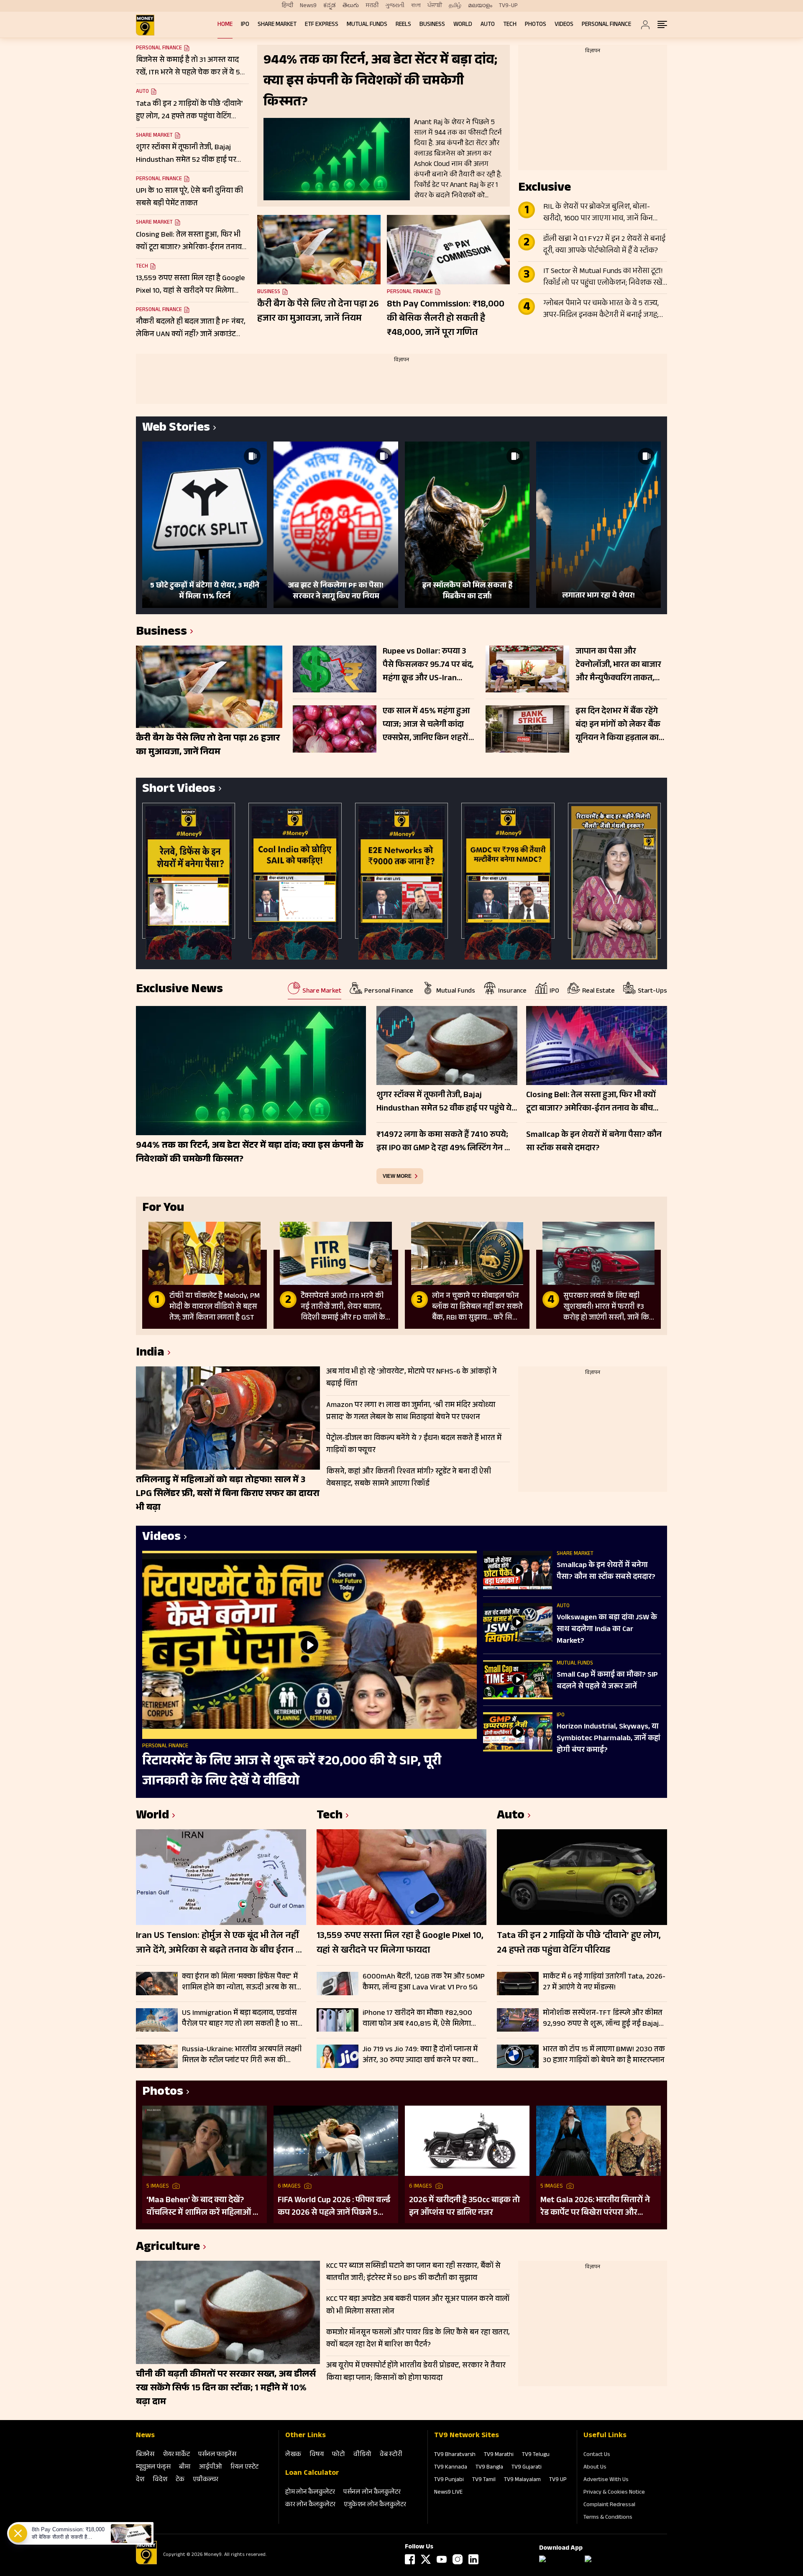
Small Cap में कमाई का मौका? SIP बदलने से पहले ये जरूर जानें (607, 1681)
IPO (245, 25)
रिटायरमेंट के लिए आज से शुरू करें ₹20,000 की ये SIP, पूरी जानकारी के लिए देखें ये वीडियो (292, 1772)
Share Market (277, 25)
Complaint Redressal (609, 2505)
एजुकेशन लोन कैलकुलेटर (375, 2505)
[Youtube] (442, 2559)
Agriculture (168, 2248)
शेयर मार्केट (176, 2455)
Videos (564, 25)
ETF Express (322, 25)
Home (225, 25)
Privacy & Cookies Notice (614, 2493)
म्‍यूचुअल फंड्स (153, 2467)
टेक (180, 2480)
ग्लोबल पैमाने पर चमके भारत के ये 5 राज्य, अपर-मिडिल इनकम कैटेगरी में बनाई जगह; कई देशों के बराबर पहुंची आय (601, 310)
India (150, 1354)
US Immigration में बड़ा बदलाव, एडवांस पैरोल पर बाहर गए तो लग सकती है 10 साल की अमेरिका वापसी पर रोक (242, 2019)
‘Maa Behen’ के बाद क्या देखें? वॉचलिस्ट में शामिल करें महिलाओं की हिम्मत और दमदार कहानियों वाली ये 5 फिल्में (204, 2207)
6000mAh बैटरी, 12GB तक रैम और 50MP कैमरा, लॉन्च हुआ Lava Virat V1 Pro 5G (424, 1982)
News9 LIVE (448, 2493)
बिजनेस (145, 2455)
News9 (308, 6)
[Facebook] (410, 2559)
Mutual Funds (367, 25)
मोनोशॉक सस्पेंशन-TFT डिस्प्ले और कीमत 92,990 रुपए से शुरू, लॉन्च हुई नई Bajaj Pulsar (603, 2019)
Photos (536, 25)
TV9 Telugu (536, 2455)
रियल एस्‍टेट (244, 2467)
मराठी (372, 6)
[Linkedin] (473, 2559)
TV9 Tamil (484, 2480)
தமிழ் (455, 6)
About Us (595, 2468)
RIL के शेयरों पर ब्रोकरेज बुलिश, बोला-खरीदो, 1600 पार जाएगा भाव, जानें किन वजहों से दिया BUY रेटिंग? (598, 213)
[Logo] (146, 2563)
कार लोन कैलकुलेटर (310, 2505)
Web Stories (176, 429)
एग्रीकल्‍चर (206, 2480)
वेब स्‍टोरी (391, 2455)
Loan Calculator (312, 2474)
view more (397, 1176)
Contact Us (597, 2455)
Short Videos (179, 790)
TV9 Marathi (499, 2455)
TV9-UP (508, 6)
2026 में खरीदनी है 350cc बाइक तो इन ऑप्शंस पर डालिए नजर (464, 2207)
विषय (317, 2455)
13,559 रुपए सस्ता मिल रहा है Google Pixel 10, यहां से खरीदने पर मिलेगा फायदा (400, 1944)
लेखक (293, 2455)
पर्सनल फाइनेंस (217, 2455)
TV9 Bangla (489, 2468)
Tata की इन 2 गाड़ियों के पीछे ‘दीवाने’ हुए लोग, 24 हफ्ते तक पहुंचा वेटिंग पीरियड (579, 1944)
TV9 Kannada (451, 2468)
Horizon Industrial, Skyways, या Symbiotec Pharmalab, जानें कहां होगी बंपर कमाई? (609, 1739)
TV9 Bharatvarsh (455, 2455)
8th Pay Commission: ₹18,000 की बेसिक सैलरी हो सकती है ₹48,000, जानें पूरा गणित (446, 319)
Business (432, 25)
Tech (510, 25)
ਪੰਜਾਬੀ (435, 6)
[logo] (145, 25)
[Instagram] (458, 2559)
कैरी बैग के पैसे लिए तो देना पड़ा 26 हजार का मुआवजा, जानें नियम (318, 312)
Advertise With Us (606, 2480)
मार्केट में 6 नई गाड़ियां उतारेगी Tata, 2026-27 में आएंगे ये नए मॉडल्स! (604, 1982)
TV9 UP (558, 2480)
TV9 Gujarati (527, 2468)
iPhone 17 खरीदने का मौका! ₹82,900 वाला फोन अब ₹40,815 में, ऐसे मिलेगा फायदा (417, 2019)
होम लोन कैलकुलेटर (310, 2493)
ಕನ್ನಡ (330, 6)
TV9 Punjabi (449, 2480)
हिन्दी (288, 6)
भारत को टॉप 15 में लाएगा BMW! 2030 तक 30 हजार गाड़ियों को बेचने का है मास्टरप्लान (604, 2055)
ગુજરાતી (395, 6)
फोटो (339, 2455)
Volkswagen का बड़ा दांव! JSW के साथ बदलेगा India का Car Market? (607, 1630)
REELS (403, 25)
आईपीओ (211, 2467)
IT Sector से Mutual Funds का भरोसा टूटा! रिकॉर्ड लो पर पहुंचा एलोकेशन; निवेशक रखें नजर (603, 278)
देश (140, 2480)
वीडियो (362, 2455)
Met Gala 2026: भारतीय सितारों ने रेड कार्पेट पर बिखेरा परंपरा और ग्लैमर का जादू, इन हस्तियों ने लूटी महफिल (595, 2207)
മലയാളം (480, 6)
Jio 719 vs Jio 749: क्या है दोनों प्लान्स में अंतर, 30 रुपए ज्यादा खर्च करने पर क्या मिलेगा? (420, 2055)
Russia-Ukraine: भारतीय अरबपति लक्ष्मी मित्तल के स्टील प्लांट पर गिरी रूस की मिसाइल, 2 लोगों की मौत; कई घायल (242, 2055)
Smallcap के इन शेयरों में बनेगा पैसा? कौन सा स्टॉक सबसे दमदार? (606, 1572)
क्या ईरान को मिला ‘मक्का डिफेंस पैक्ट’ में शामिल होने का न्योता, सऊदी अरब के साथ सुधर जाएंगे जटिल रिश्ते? (242, 1982)
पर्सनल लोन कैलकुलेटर (372, 2493)
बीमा (185, 2467)
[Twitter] (426, 2559)
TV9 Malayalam (522, 2480)
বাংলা (416, 6)
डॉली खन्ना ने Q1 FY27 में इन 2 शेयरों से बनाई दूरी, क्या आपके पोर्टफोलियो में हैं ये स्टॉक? (604, 245)
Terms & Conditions (608, 2518)
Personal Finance (606, 25)
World (463, 25)
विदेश (160, 2480)
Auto (488, 25)
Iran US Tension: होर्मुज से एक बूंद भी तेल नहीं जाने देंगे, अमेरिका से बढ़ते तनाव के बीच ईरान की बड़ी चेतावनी (221, 1944)
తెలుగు (351, 6)
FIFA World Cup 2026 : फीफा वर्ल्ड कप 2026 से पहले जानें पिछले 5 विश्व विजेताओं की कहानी (334, 2207)
